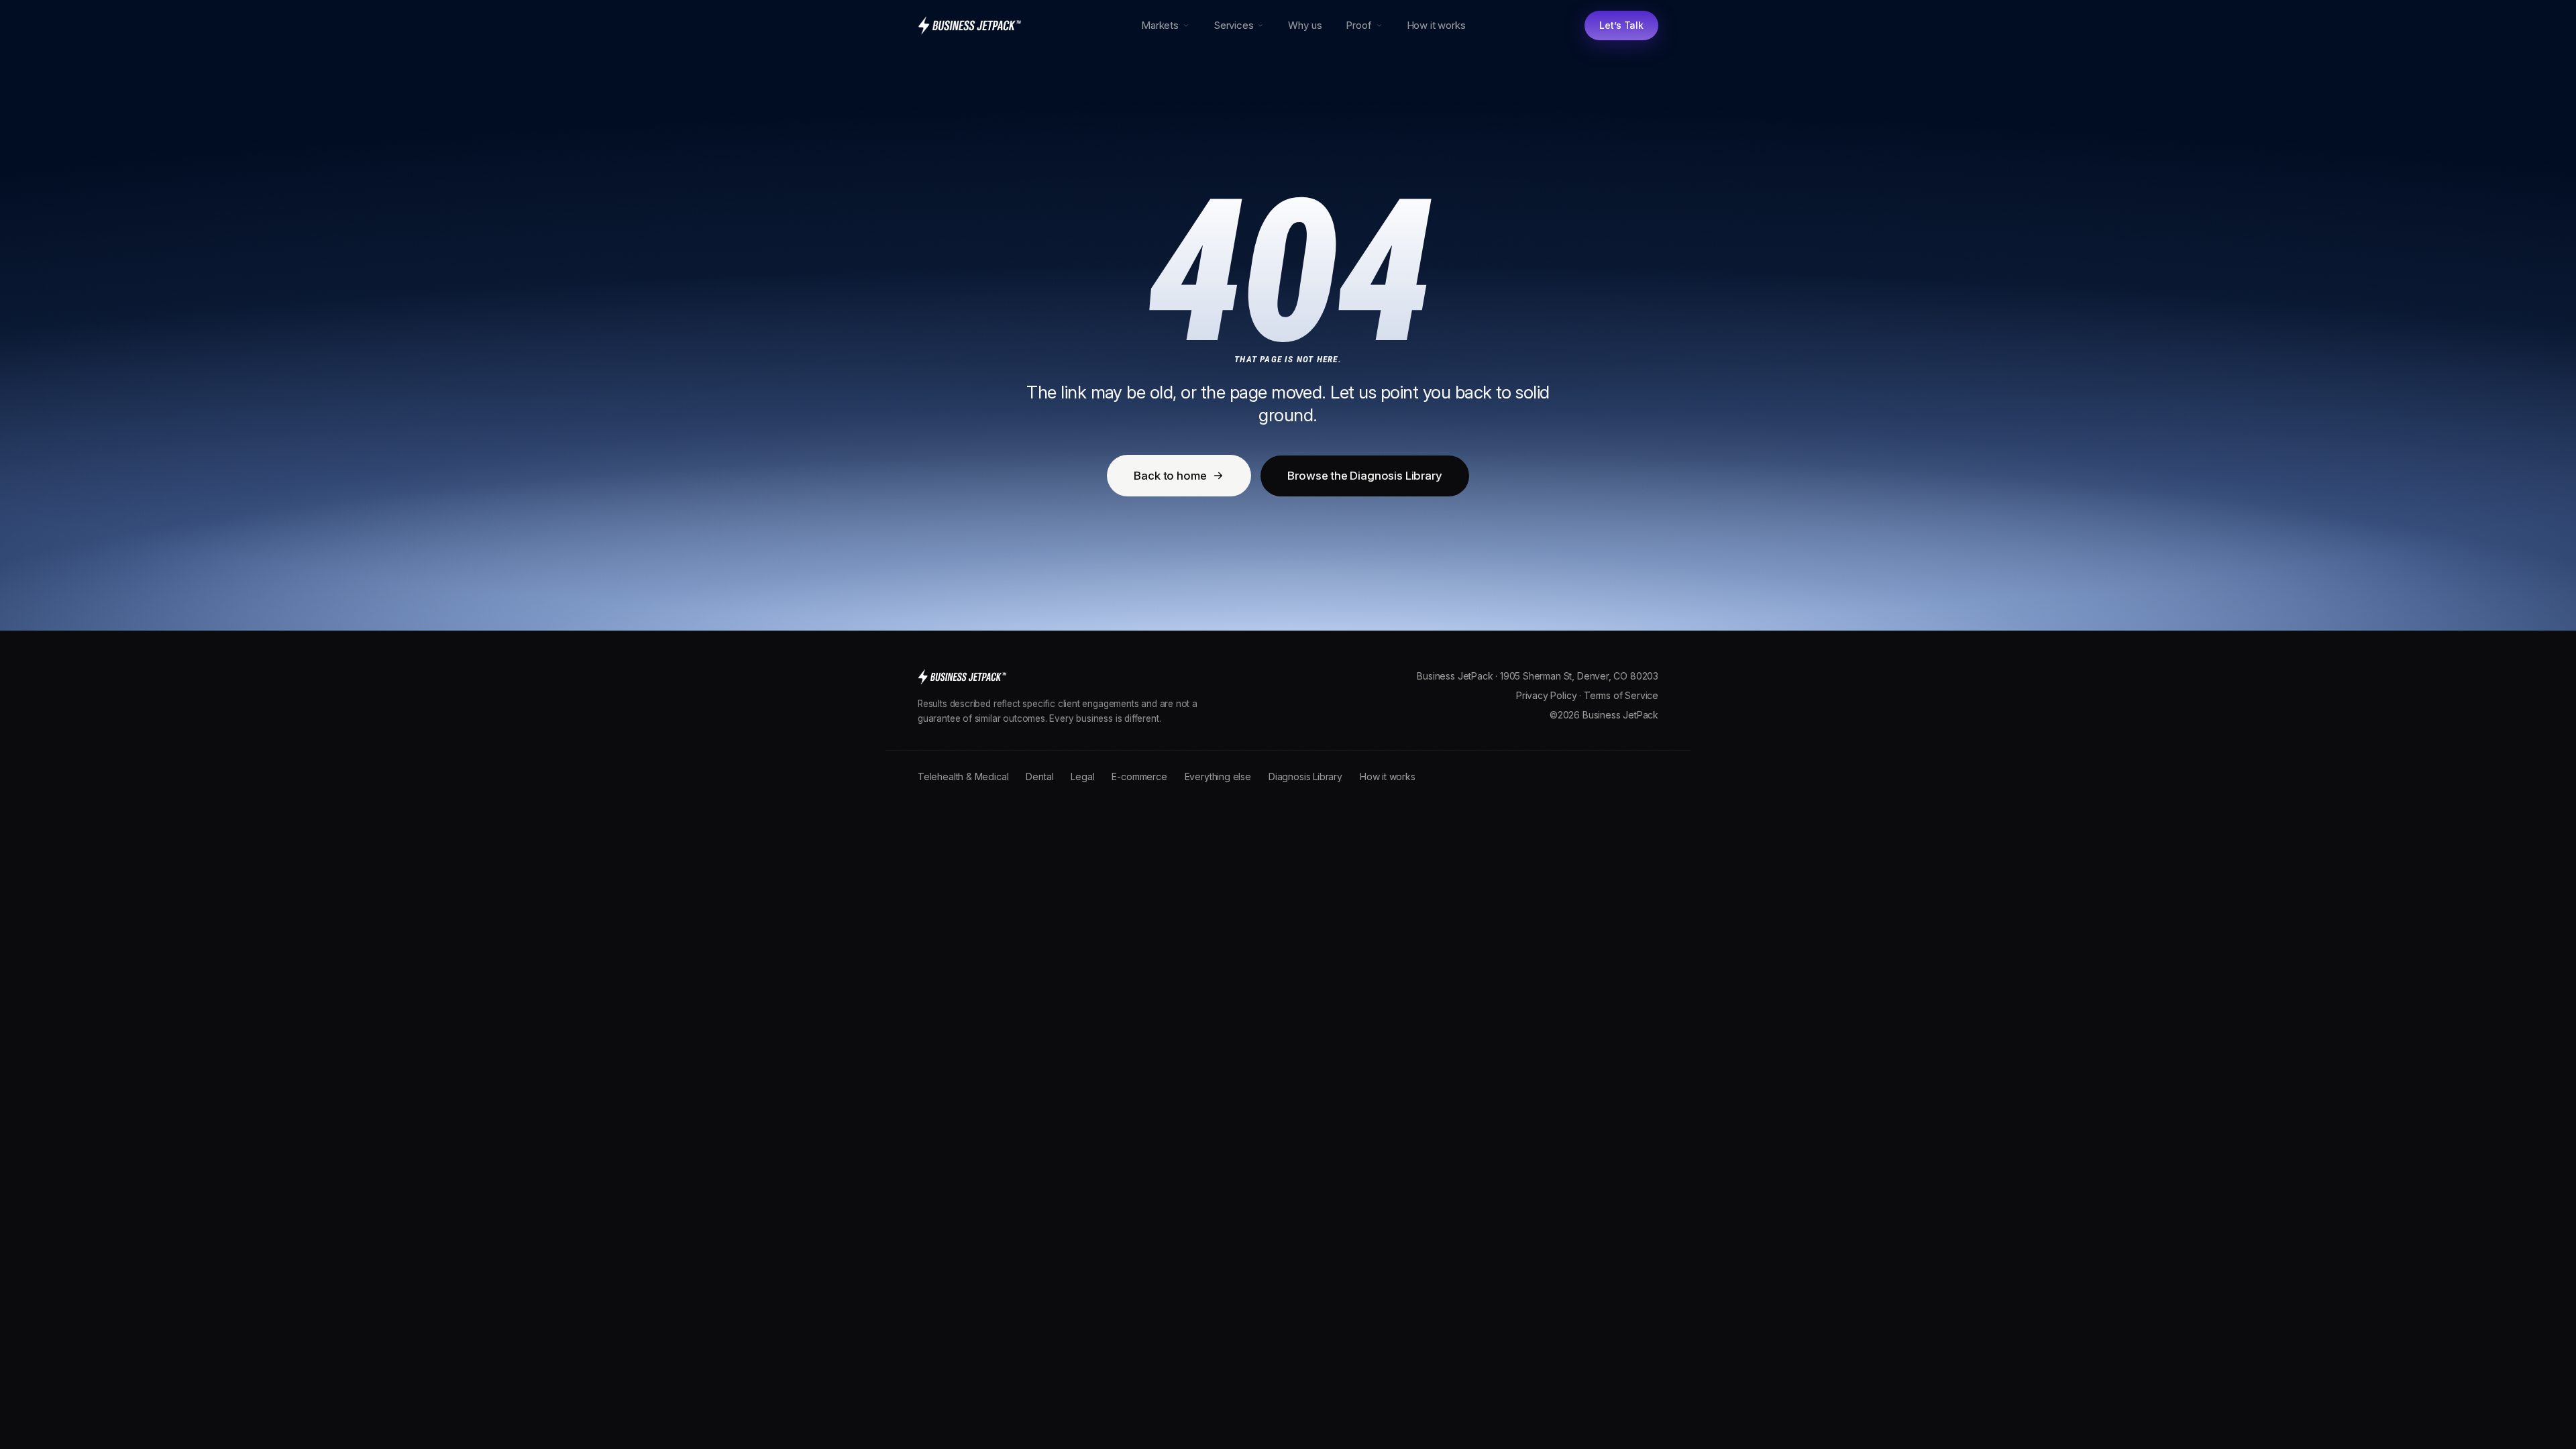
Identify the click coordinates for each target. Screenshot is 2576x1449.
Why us (1305, 25)
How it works (1436, 25)
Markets (1160, 25)
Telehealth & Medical (963, 776)
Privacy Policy (1546, 695)
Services (1234, 25)
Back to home (1170, 476)
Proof (1358, 25)
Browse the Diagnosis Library (1364, 476)
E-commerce (1139, 776)
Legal (1082, 776)
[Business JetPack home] (970, 25)
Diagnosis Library (1305, 776)
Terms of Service (1621, 695)
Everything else (1218, 776)
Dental (1039, 776)
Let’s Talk (1621, 25)
